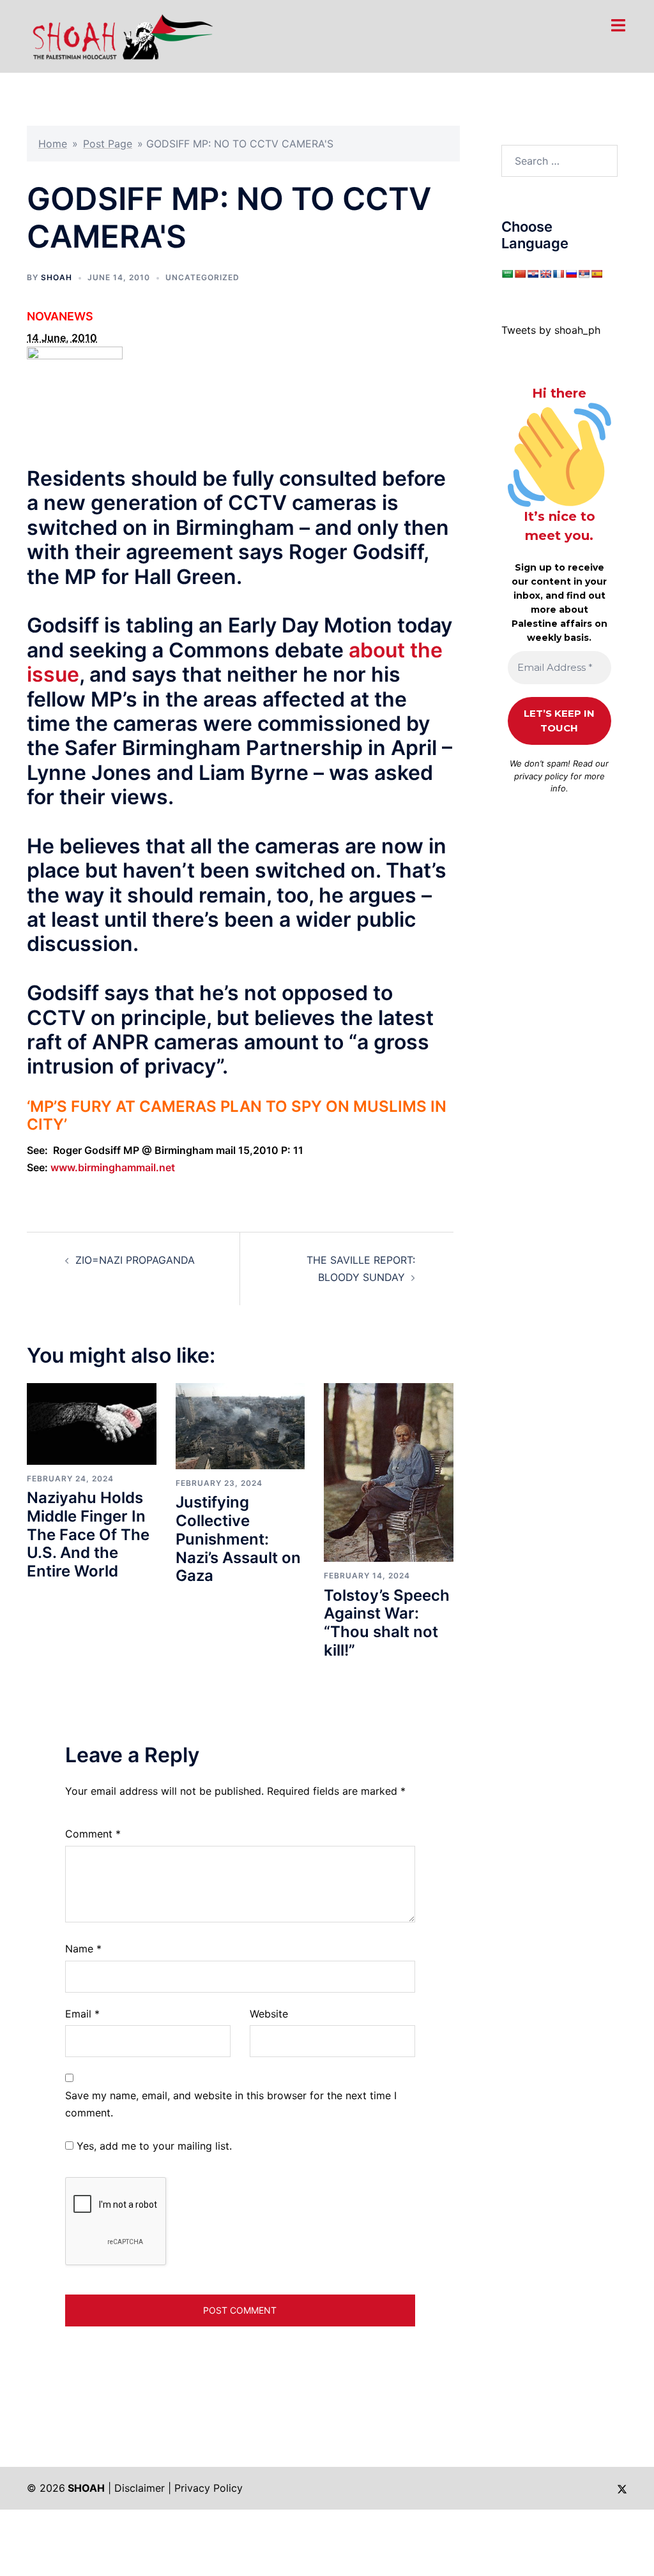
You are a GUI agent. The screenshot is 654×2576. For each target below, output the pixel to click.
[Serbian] (584, 274)
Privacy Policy (209, 2488)
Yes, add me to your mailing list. (153, 2146)
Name (83, 1949)
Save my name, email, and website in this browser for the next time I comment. (231, 2104)
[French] (558, 274)
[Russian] (571, 274)
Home (53, 144)
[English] (545, 274)
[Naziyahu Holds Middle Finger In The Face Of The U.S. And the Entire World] (92, 1423)
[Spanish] (597, 274)
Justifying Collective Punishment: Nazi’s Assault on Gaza (238, 1539)
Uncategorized (202, 277)
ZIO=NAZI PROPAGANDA (135, 1260)
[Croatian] (533, 274)
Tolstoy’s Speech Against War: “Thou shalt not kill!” (387, 1623)
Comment (93, 1834)
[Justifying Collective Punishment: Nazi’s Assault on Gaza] (240, 1425)
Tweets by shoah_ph (551, 330)
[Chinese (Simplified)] (520, 274)
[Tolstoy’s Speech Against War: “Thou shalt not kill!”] (389, 1472)
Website (269, 2014)
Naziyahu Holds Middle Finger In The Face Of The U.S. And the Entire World (88, 1534)
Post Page (108, 144)
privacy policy (541, 776)
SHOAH (57, 277)
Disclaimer (140, 2488)
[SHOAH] (120, 35)
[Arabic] (507, 274)
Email (82, 2014)
